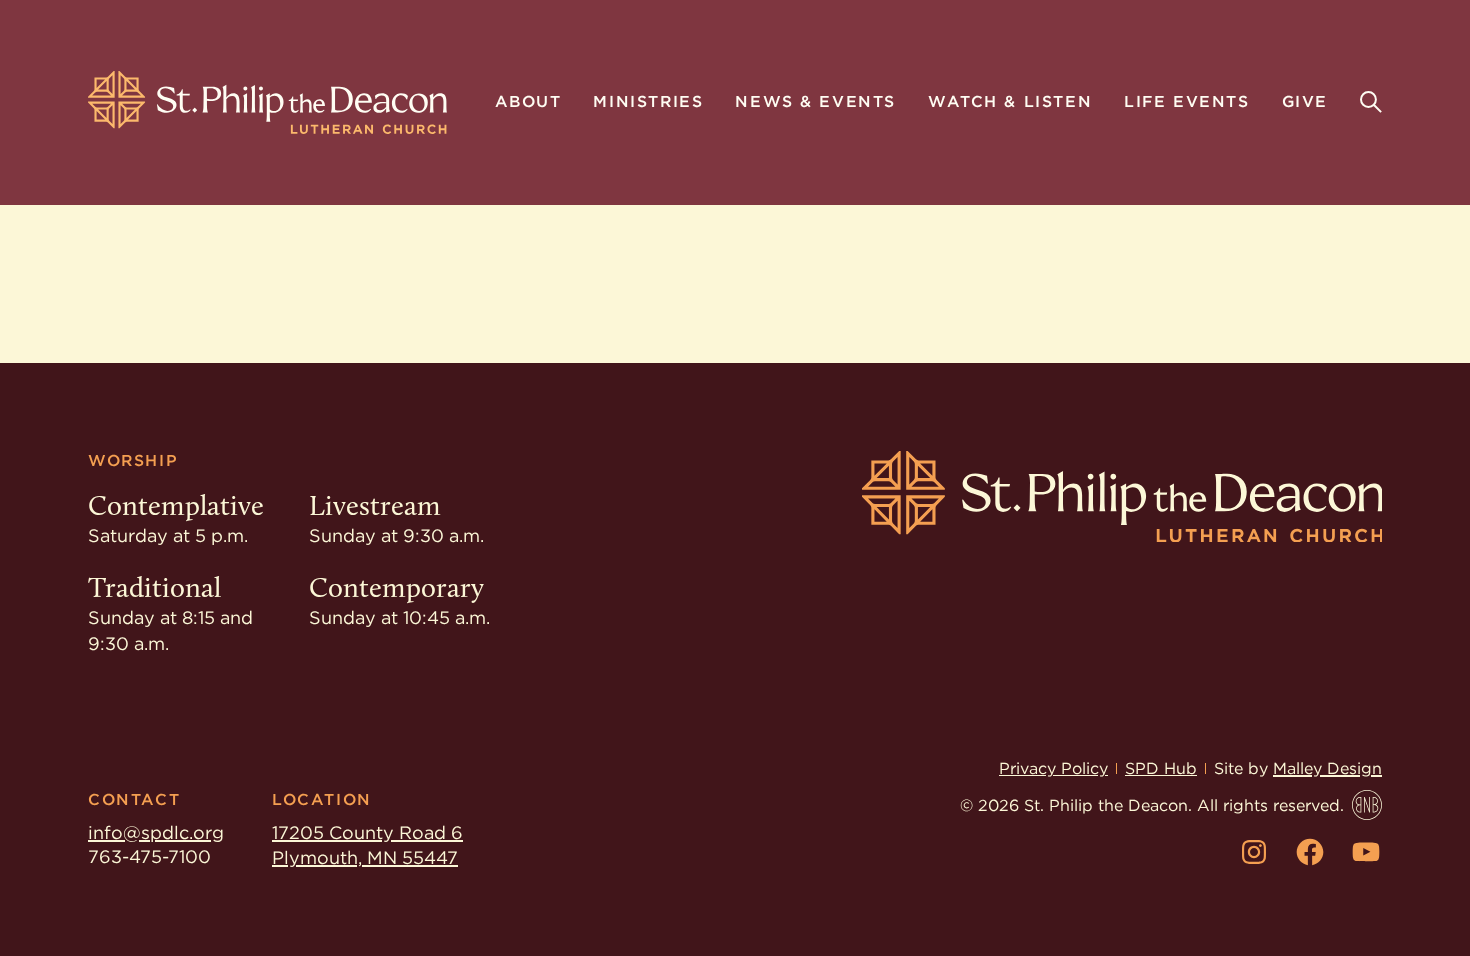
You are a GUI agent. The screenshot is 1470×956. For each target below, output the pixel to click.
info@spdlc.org (156, 832)
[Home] (267, 102)
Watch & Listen (1010, 103)
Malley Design (1327, 768)
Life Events (1186, 103)
